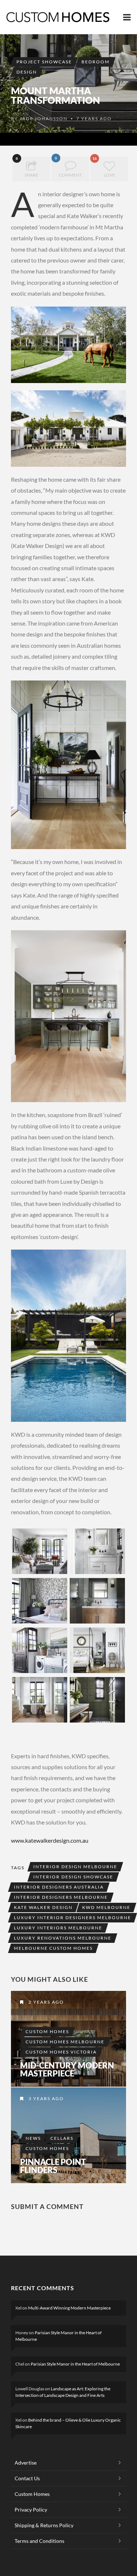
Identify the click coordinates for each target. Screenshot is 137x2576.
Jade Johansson (44, 119)
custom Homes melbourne (65, 2042)
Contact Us (27, 2478)
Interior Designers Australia (59, 1887)
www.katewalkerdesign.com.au (50, 1840)
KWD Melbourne (106, 1907)
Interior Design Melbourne (75, 1867)
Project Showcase (44, 62)
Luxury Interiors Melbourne (58, 1928)
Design (27, 72)
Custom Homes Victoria (61, 2052)
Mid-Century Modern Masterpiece (67, 2070)
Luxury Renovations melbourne (63, 1938)
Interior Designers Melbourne (61, 1897)
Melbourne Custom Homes (53, 1948)
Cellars (62, 2138)
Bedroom (96, 62)
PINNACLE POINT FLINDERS (53, 2166)
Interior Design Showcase (73, 1877)
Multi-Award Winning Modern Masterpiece (69, 2308)
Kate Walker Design (43, 1907)
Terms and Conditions (39, 2541)
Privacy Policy (31, 2510)
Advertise (26, 2463)
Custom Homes (47, 2031)
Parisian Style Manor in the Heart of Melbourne (75, 2364)
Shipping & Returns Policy (44, 2525)
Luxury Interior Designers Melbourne (73, 1918)
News (33, 2138)
